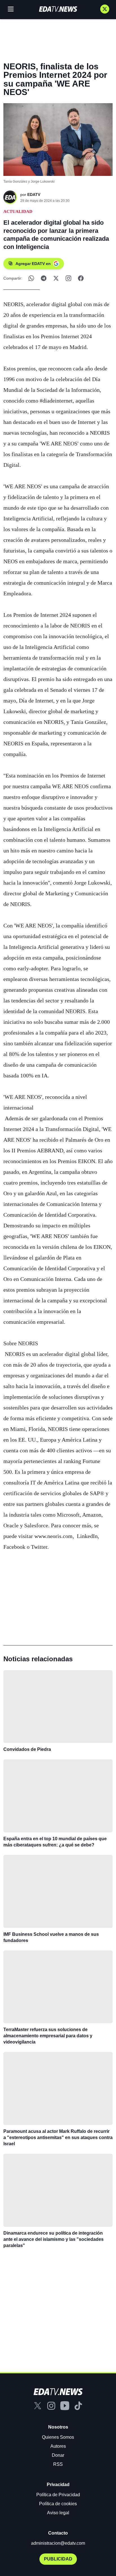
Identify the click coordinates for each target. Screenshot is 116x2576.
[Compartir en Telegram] (44, 278)
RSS (58, 2464)
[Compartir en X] (56, 278)
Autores (58, 2446)
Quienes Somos (58, 2437)
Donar (58, 2455)
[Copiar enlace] (68, 278)
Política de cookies (58, 2504)
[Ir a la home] (58, 9)
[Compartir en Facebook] (81, 278)
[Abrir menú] (11, 9)
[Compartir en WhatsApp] (31, 278)
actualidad (18, 211)
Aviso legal (58, 2513)
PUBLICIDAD (58, 2559)
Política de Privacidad (58, 2495)
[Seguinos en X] (105, 9)
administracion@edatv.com (58, 2543)
